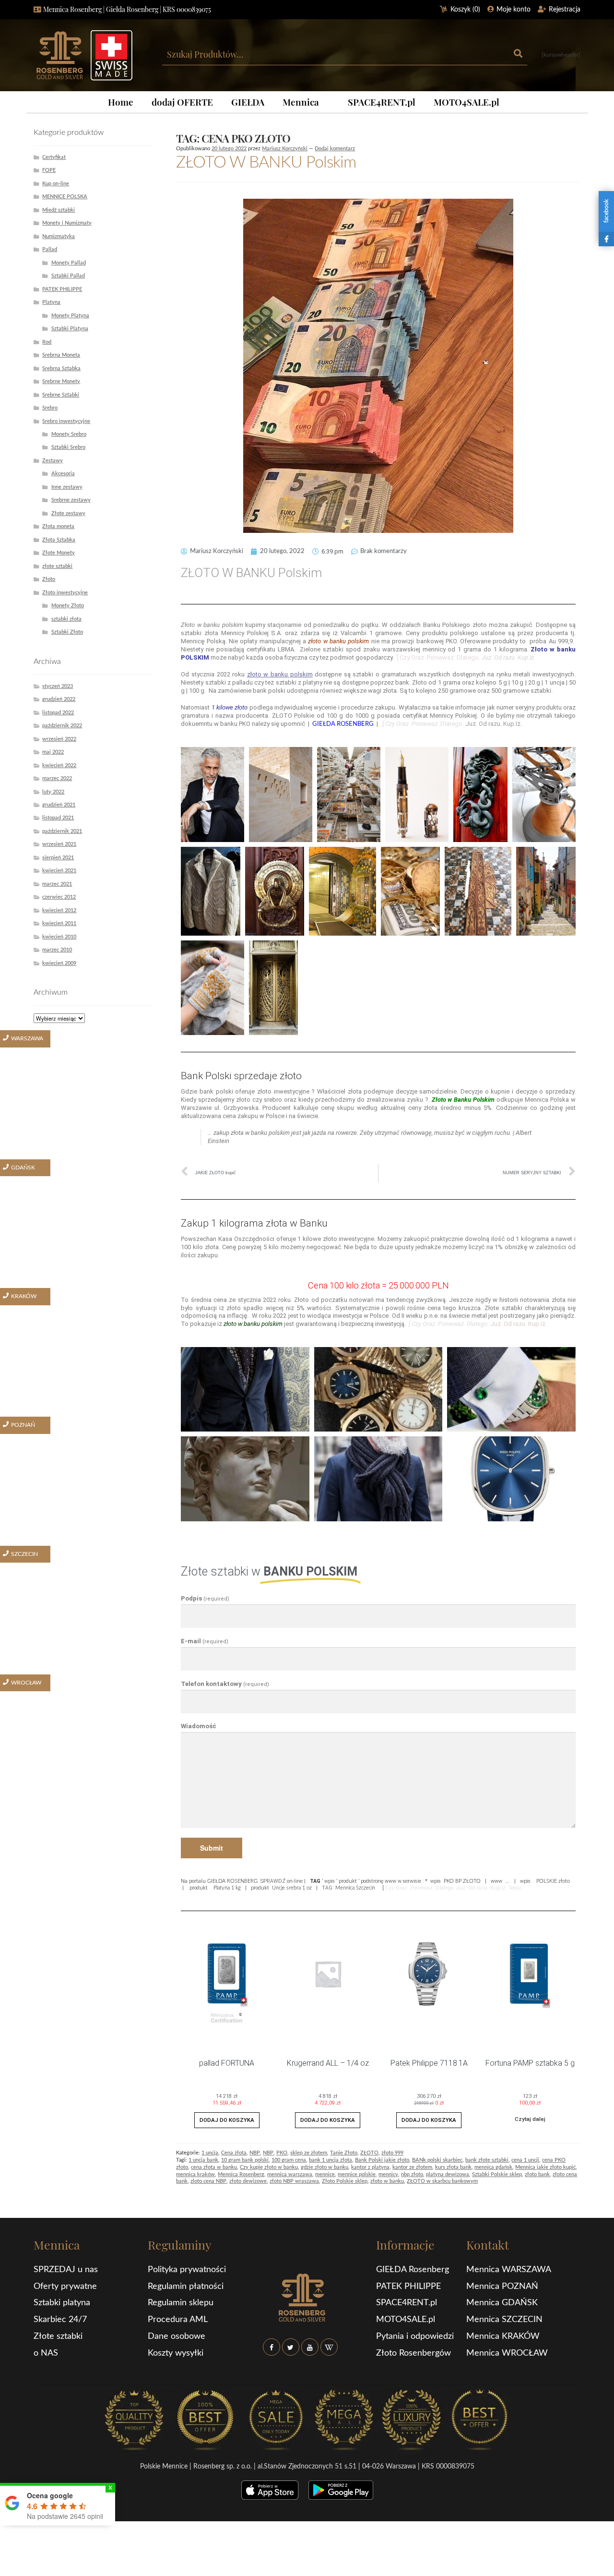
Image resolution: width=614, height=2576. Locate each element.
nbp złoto (412, 2174)
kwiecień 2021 (59, 871)
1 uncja (210, 2153)
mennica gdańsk (493, 2167)
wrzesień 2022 (59, 739)
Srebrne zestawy (71, 500)
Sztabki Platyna (70, 329)
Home (121, 102)
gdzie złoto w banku (325, 2167)
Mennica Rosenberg (241, 2174)
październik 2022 (62, 726)
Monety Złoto (68, 606)
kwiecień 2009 (59, 963)
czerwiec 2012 (59, 897)
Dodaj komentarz (335, 149)
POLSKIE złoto (553, 1881)
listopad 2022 (58, 713)
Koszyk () (465, 10)
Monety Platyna (70, 316)
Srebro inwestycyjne (66, 421)
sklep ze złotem (309, 2153)
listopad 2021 (58, 818)
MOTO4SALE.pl (466, 102)
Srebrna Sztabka (61, 368)
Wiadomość (199, 1726)
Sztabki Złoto (67, 632)
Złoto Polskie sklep (345, 2181)
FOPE (49, 170)
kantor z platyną (370, 2167)
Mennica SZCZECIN (504, 2320)
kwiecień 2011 (59, 923)
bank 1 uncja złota (331, 2160)
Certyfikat (54, 157)
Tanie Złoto (344, 2153)
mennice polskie (357, 2174)
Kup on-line (56, 184)
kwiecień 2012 (59, 910)
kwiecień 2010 (59, 937)
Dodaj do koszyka (227, 2120)
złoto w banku (387, 2181)
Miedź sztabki (59, 210)
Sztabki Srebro (68, 447)
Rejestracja (565, 10)
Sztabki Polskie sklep (497, 2174)
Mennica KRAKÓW (503, 2336)
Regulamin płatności (186, 2287)
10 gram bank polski (245, 2160)
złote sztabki (57, 566)
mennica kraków (195, 2174)
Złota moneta (58, 526)
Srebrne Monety (61, 381)
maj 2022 (53, 752)
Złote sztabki (58, 2336)
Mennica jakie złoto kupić (545, 2167)
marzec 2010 (57, 950)
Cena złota (234, 2153)
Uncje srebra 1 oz (292, 1888)
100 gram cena (289, 2160)
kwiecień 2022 (59, 765)
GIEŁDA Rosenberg (413, 2270)
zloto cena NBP (208, 2181)
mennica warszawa (290, 2174)
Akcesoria (63, 474)
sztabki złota (66, 619)
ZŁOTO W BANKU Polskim (266, 163)
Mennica (301, 102)
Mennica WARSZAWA (509, 2270)
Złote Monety (59, 553)
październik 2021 (62, 831)
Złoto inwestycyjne (65, 593)
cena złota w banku (214, 2167)
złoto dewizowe (248, 2181)
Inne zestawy (67, 487)
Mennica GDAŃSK (502, 2303)
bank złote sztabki (487, 2160)
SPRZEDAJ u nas (66, 2270)
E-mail (205, 1641)
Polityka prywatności (187, 2270)
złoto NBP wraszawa (294, 2181)
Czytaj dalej (530, 2119)
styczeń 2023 (58, 686)
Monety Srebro (69, 434)
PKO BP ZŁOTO (462, 1881)
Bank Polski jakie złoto (382, 2160)
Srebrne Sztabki (61, 395)
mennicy (388, 2174)
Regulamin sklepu (181, 2303)
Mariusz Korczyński (285, 149)
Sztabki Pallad (68, 276)
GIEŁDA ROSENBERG (232, 1881)
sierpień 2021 (58, 858)
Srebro (50, 408)
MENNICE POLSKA (65, 197)
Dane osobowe (177, 2336)
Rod (47, 342)
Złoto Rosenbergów (413, 2353)
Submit (212, 1848)
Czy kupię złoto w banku (269, 2167)
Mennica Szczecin (355, 1888)
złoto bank (537, 2174)
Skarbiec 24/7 (60, 2320)
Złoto (49, 579)
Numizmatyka (59, 236)
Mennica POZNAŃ (502, 2287)
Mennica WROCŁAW (507, 2353)
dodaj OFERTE (182, 102)
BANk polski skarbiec (437, 2160)
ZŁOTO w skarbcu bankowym (442, 2181)
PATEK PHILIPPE (62, 289)
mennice (325, 2174)
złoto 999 (392, 2153)
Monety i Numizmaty (67, 223)
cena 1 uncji (525, 2160)
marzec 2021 (57, 884)
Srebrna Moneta (61, 355)
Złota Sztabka (59, 540)
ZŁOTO (369, 2153)
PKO (282, 2153)
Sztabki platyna (62, 2303)
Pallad (50, 249)
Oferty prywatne (65, 2287)
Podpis (205, 1598)
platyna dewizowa (448, 2174)
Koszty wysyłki (176, 2353)
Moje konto (514, 10)
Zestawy (53, 461)
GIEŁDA (248, 102)
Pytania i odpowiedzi (415, 2336)
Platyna (51, 302)
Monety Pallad (69, 263)
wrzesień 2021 (59, 844)
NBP (255, 2153)
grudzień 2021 (59, 805)
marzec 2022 (57, 778)
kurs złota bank (453, 2167)
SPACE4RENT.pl (382, 102)
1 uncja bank (203, 2160)
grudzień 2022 (59, 699)
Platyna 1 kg (227, 1888)
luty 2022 (53, 792)
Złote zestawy (68, 513)
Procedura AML (178, 2320)
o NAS (46, 2353)
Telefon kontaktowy (225, 1684)
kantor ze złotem (412, 2167)
